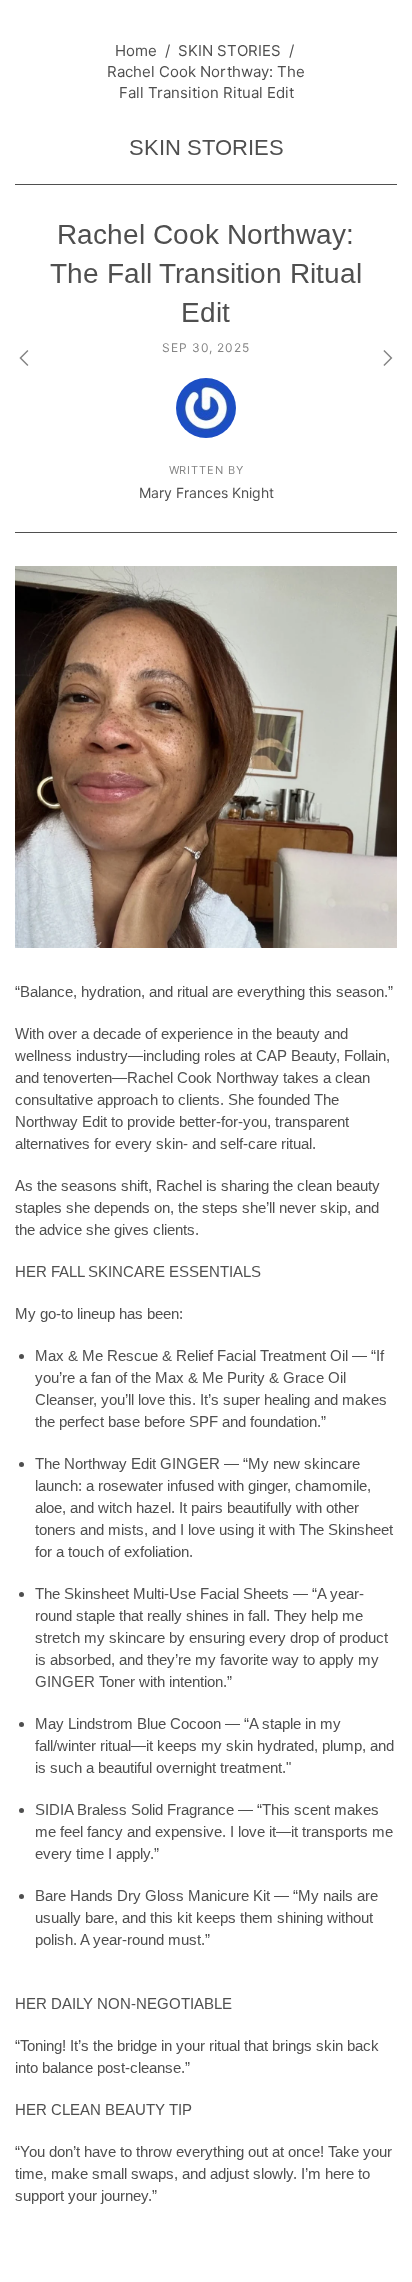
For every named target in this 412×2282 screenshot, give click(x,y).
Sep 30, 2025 (206, 347)
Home (136, 50)
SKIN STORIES (229, 50)
